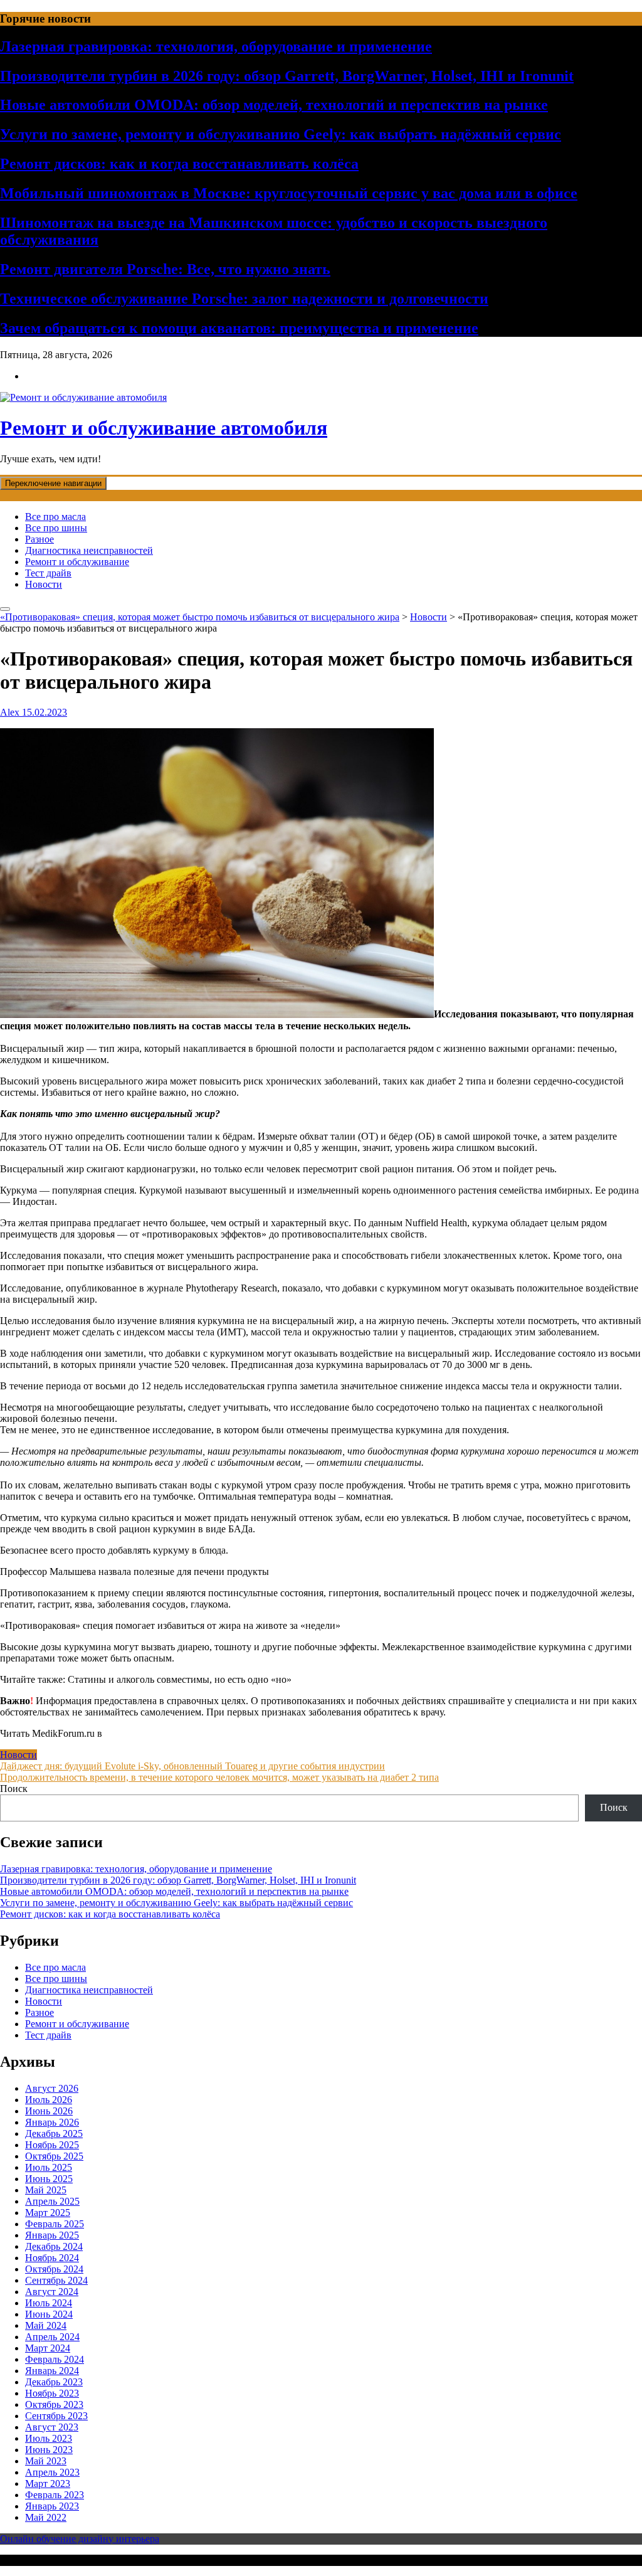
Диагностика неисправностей (89, 550)
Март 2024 (48, 2348)
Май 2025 (46, 2190)
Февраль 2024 (55, 2359)
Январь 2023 (52, 2506)
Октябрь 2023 (54, 2404)
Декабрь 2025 (54, 2133)
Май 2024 (46, 2325)
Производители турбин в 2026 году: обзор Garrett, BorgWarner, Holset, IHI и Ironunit (287, 76)
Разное (39, 539)
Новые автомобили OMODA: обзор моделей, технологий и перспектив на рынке (274, 105)
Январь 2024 (52, 2371)
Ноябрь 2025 (52, 2145)
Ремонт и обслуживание (77, 562)
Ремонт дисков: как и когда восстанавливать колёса (179, 164)
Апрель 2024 (52, 2337)
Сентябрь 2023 (56, 2416)
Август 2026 (52, 2088)
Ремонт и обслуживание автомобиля (164, 428)
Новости (44, 584)
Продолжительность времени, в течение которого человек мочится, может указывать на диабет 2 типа (219, 1777)
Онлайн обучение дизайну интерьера (80, 2539)
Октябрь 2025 (54, 2156)
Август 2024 (52, 2292)
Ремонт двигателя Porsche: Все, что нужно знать (165, 269)
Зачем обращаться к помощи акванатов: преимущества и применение (239, 328)
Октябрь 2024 (54, 2269)
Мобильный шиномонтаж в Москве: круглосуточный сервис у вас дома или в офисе (289, 193)
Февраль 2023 (55, 2495)
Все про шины (56, 528)
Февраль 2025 (55, 2224)
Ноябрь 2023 (52, 2393)
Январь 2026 (52, 2122)
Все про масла (55, 517)
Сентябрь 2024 (56, 2280)
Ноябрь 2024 (52, 2258)
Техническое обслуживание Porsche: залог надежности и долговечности (244, 299)
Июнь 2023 (49, 2450)
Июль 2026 (49, 2100)
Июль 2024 (49, 2303)
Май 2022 (46, 2517)
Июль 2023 (49, 2438)
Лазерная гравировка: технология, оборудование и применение (216, 46)
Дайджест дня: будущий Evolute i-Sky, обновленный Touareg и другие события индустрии (192, 1766)
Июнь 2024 (49, 2314)
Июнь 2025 (49, 2179)
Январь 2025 (52, 2235)
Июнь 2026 (49, 2111)
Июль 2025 (49, 2167)
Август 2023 (52, 2427)
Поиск (14, 1789)
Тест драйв (48, 573)
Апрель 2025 (52, 2201)
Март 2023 (48, 2483)
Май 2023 (46, 2461)
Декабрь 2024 (54, 2246)
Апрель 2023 (52, 2472)
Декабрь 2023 (54, 2382)
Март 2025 (48, 2213)
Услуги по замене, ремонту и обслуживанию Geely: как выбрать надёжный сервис (281, 134)
